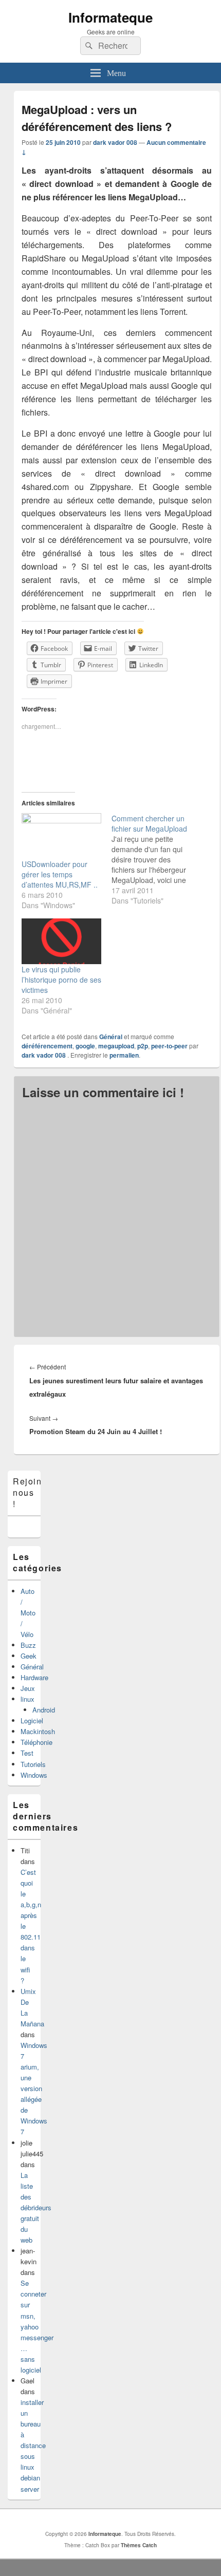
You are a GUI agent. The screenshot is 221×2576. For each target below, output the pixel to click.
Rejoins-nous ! (32, 1493)
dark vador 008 (115, 142)
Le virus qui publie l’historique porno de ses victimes (61, 980)
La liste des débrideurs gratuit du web (36, 2207)
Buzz (28, 1645)
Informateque (110, 17)
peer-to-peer (169, 1046)
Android (44, 1710)
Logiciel (32, 1721)
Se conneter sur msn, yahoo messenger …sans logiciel (37, 2326)
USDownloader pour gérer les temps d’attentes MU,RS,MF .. (60, 874)
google (85, 1046)
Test (27, 1753)
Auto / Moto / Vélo (28, 1613)
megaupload (116, 1046)
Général (111, 1037)
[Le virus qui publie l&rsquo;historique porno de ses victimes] (61, 941)
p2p (143, 1046)
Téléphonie (36, 1742)
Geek (29, 1656)
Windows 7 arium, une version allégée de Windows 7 (34, 2089)
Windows (34, 1775)
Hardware (34, 1677)
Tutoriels (33, 1764)
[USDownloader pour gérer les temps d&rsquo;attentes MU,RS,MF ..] (61, 836)
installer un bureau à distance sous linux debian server (33, 2446)
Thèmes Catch (139, 2545)
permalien (124, 1055)
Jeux (28, 1688)
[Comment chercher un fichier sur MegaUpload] (156, 859)
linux (27, 1699)
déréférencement (47, 1046)
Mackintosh (38, 1731)
